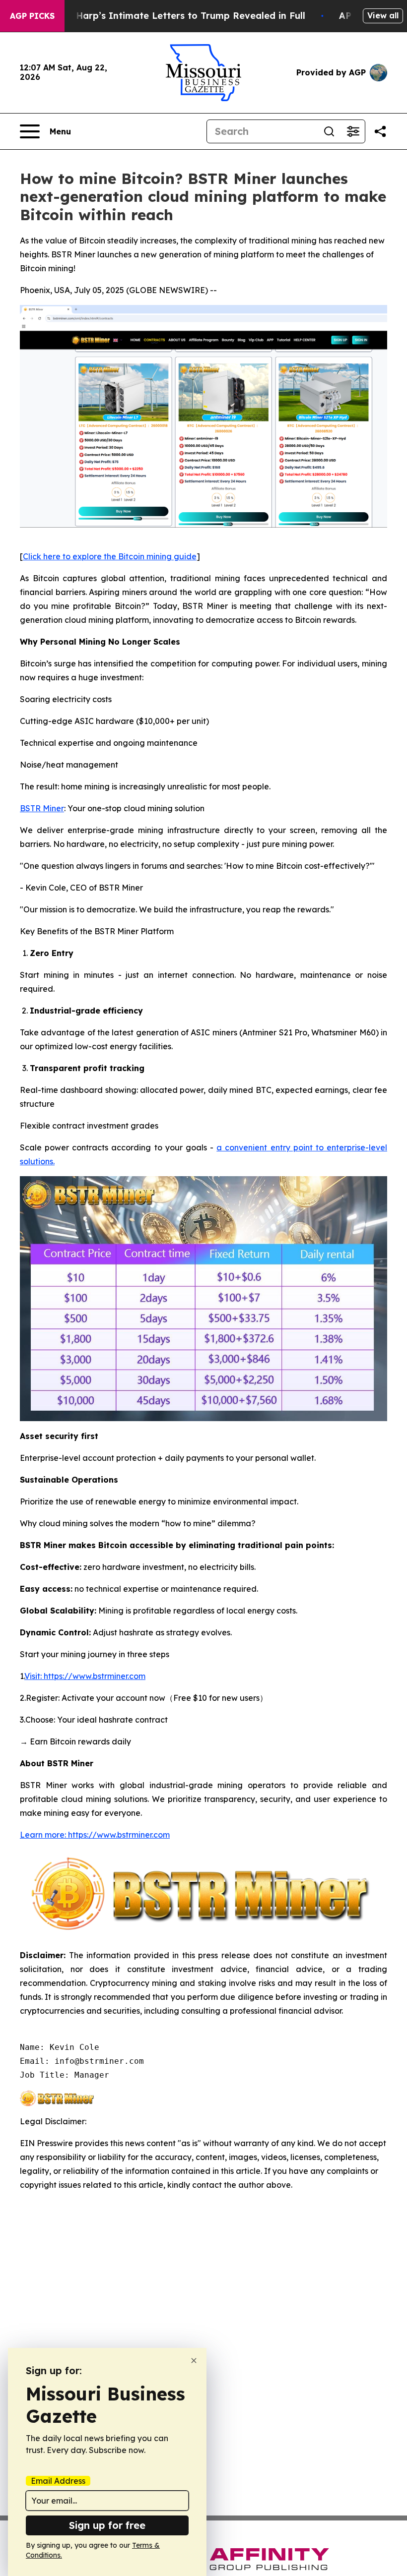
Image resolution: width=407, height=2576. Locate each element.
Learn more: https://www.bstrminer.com (95, 1835)
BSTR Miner (42, 808)
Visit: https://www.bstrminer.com (85, 1676)
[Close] (194, 2361)
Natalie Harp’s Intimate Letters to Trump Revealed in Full (172, 16)
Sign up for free (107, 2525)
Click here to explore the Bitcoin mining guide (110, 556)
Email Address (58, 2481)
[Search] (329, 131)
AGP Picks (32, 16)
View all (383, 15)
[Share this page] (380, 131)
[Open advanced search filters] (353, 131)
